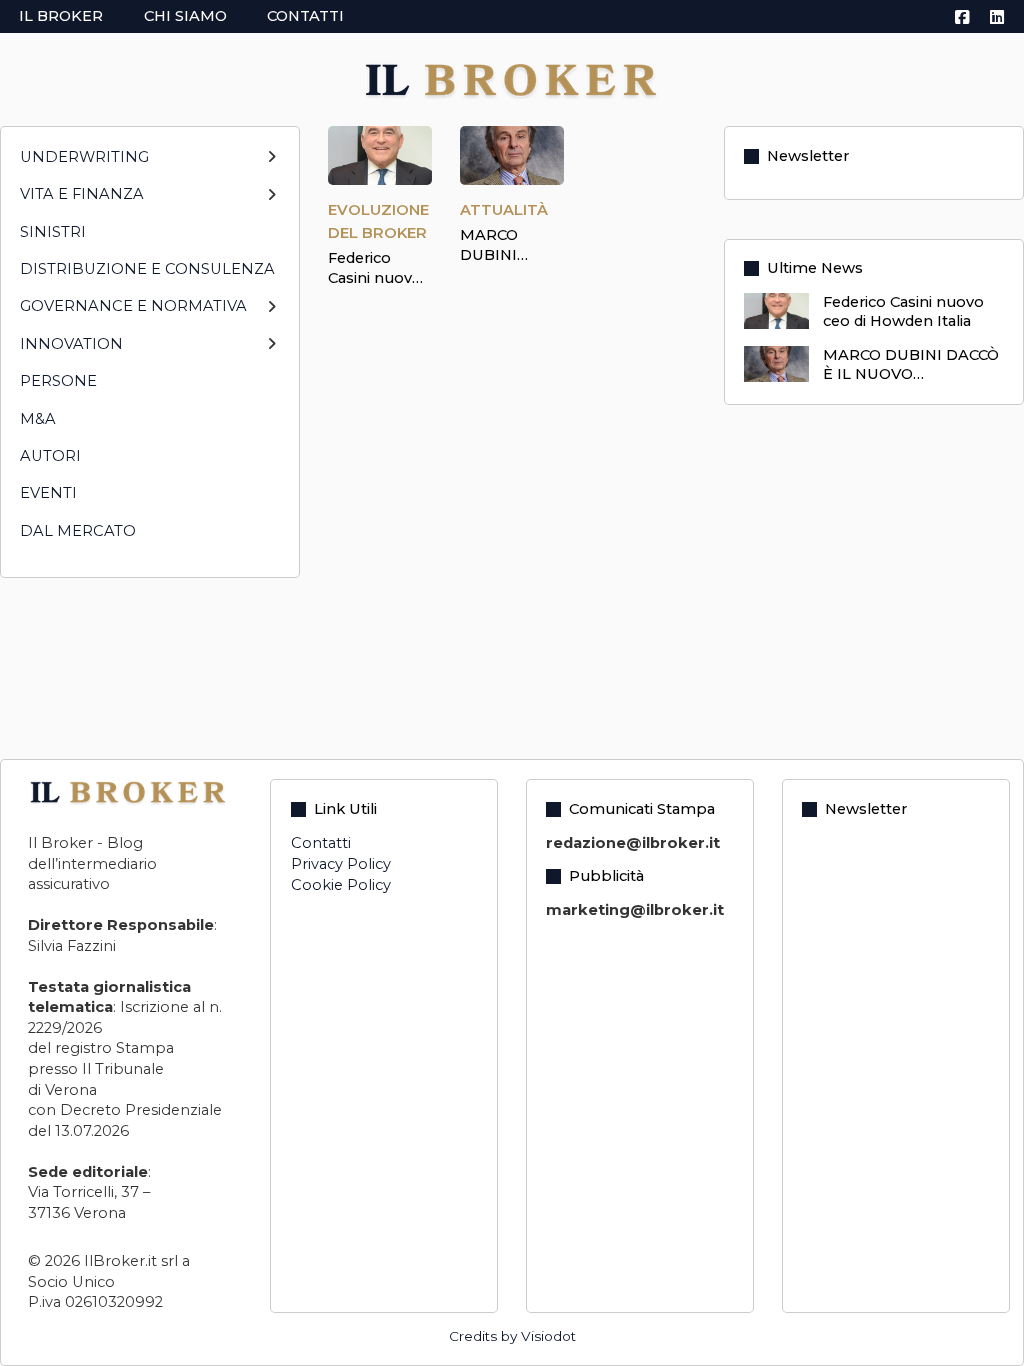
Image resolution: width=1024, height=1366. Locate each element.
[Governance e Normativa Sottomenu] (271, 315)
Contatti (305, 16)
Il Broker (61, 16)
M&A (38, 419)
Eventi (48, 493)
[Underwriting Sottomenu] (271, 165)
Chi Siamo (185, 16)
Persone (58, 381)
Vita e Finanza (82, 194)
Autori (50, 456)
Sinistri (53, 232)
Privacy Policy (341, 864)
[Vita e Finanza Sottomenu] (271, 203)
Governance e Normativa (133, 306)
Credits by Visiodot (512, 1336)
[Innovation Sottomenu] (271, 352)
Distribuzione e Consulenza (147, 269)
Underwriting (84, 157)
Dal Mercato (78, 531)
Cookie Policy (341, 885)
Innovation (71, 344)
